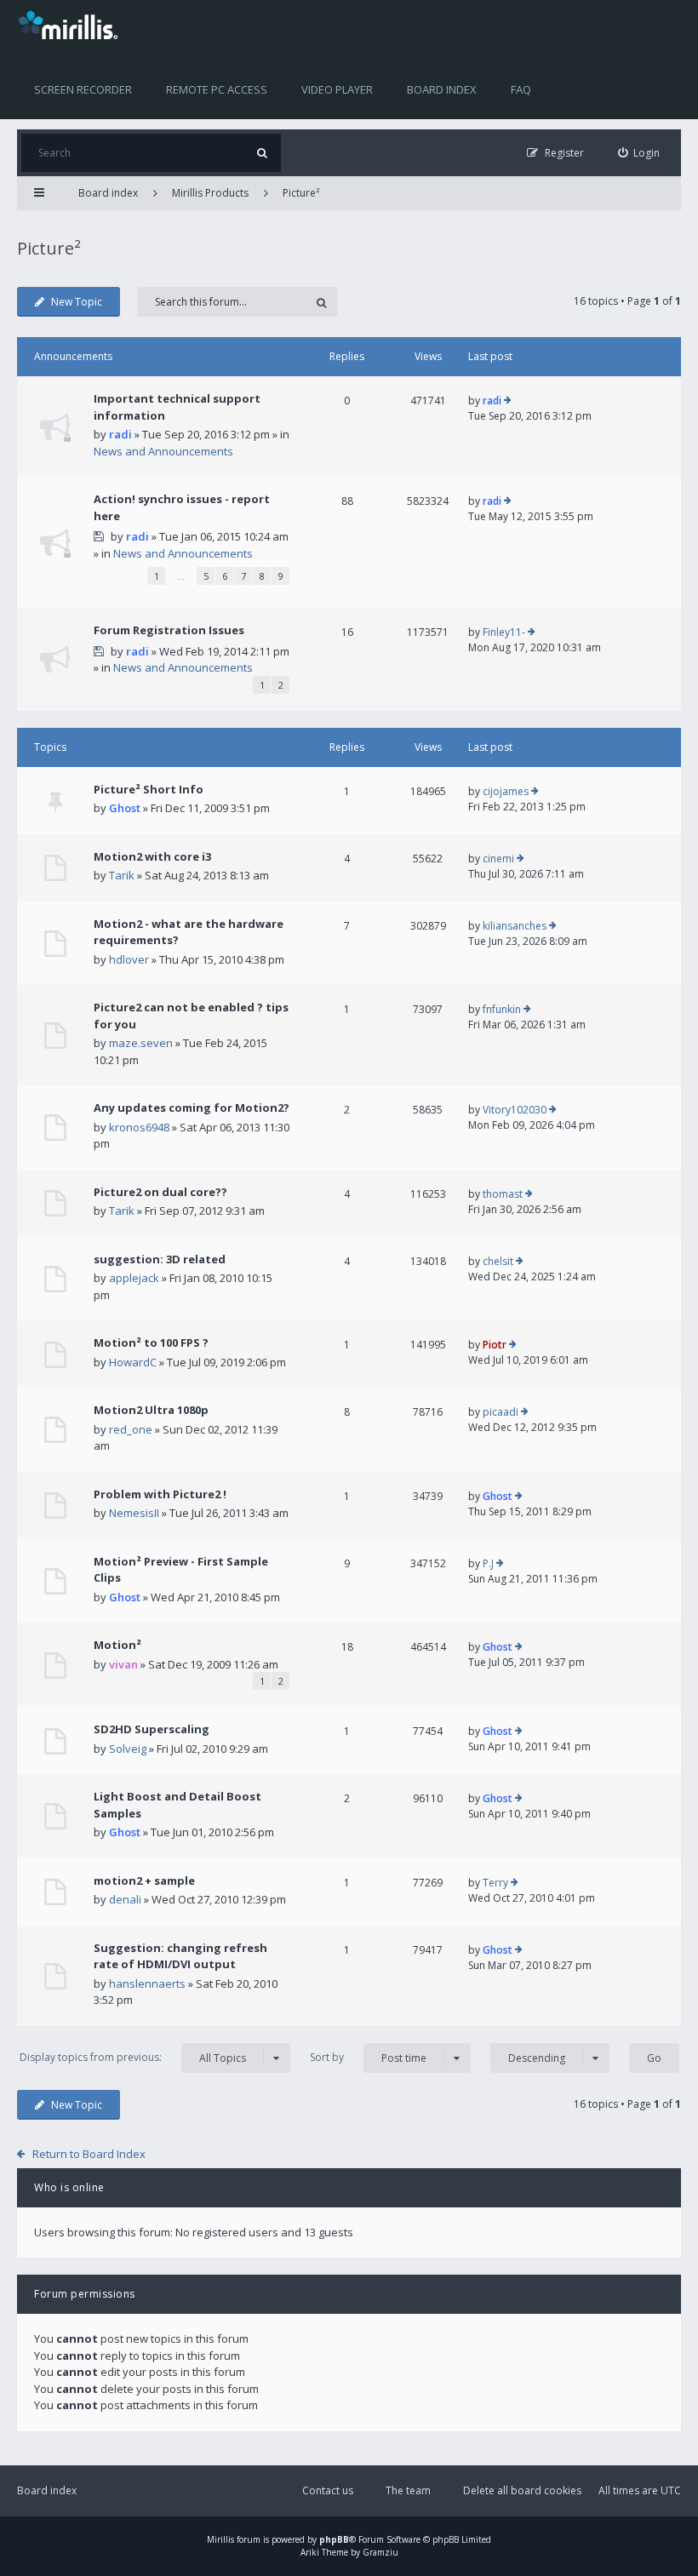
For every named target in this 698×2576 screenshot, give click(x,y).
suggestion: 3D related (160, 1259)
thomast (503, 1194)
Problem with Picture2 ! (160, 1494)
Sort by (368, 2058)
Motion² (117, 1645)
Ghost (125, 808)
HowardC (133, 1362)
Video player (337, 89)
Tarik (122, 875)
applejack (134, 1278)
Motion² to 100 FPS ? (151, 1342)
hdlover (129, 959)
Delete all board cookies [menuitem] (522, 2490)
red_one (131, 1429)
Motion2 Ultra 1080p (151, 1410)
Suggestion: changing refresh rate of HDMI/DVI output (180, 1956)
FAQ (521, 89)
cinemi (498, 859)
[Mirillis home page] (72, 24)
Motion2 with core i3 (152, 856)
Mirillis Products (210, 193)
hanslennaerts (147, 1984)
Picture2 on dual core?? (160, 1192)
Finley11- (504, 632)
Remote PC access (217, 89)
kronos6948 (139, 1127)
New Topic (77, 302)
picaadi (501, 1412)
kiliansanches (515, 926)
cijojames (506, 791)
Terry (495, 1883)
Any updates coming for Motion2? (192, 1108)
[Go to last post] (508, 401)
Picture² (301, 193)
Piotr (495, 1345)
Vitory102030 (515, 1110)
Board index (442, 89)
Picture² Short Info (149, 789)
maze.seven (141, 1043)
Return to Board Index (89, 2154)
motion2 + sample (144, 1880)
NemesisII (134, 1513)
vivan (123, 1664)
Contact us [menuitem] (328, 2490)
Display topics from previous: (133, 2058)
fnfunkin (502, 1009)
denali (125, 1899)
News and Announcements (163, 451)
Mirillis (220, 2539)
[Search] (262, 153)
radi (120, 434)
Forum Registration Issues (169, 630)
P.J (488, 1563)
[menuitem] (639, 153)
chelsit (498, 1261)
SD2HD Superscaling (152, 1729)
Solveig (128, 1749)
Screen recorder (83, 89)
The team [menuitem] (408, 2490)
